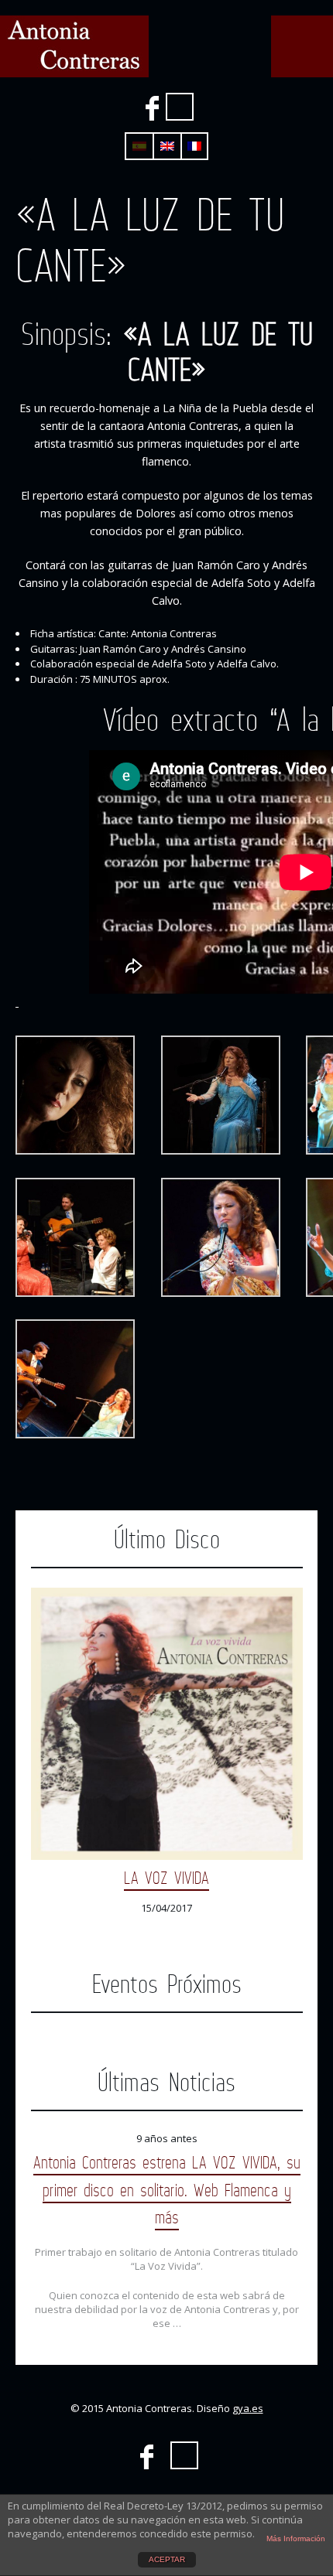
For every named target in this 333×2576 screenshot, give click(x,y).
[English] (167, 146)
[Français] (194, 146)
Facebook (152, 108)
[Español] (139, 146)
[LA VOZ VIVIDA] (167, 1724)
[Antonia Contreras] (74, 46)
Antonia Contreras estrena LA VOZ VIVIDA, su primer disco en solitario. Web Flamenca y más (167, 2189)
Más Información (296, 2538)
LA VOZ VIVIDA (166, 1877)
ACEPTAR (167, 2559)
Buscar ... (180, 107)
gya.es (248, 2408)
